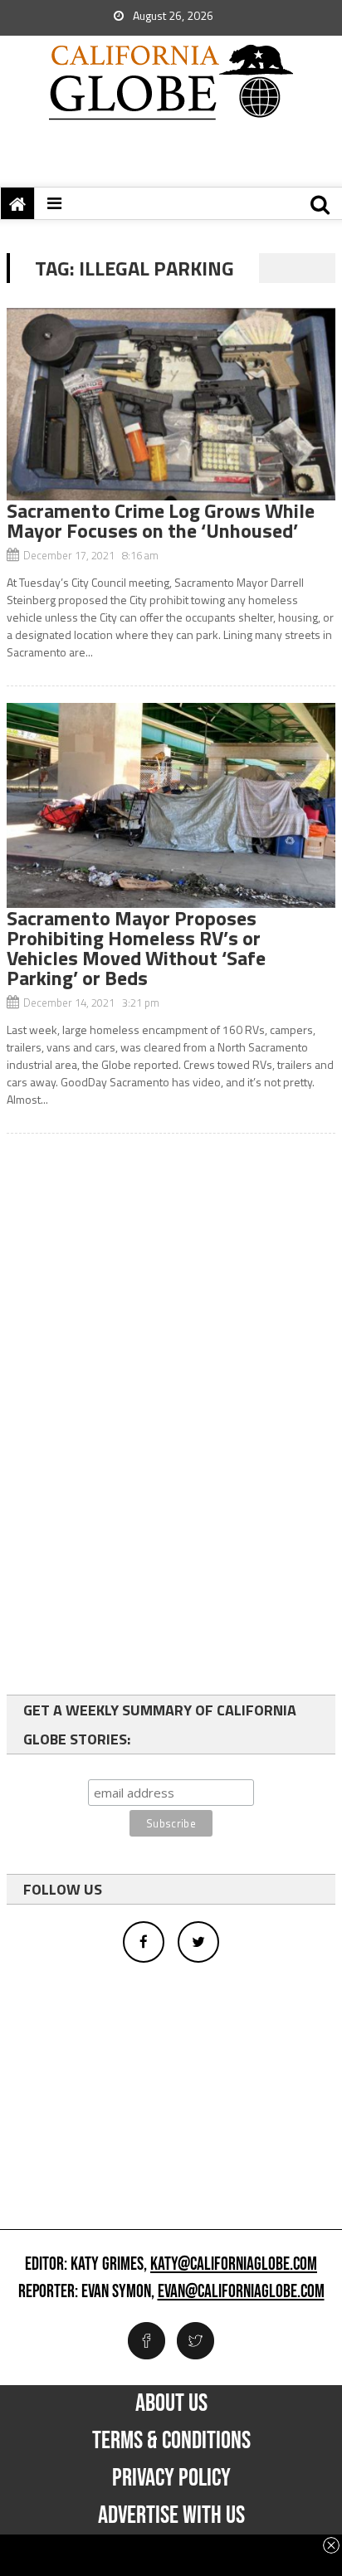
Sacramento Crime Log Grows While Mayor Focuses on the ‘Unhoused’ (161, 520)
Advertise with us (171, 2515)
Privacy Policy (171, 2478)
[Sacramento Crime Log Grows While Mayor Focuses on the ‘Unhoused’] (171, 404)
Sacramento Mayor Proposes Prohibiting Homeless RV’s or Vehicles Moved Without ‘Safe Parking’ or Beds (136, 948)
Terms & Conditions (171, 2441)
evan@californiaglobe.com (241, 2292)
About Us (171, 2403)
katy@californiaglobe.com (234, 2265)
